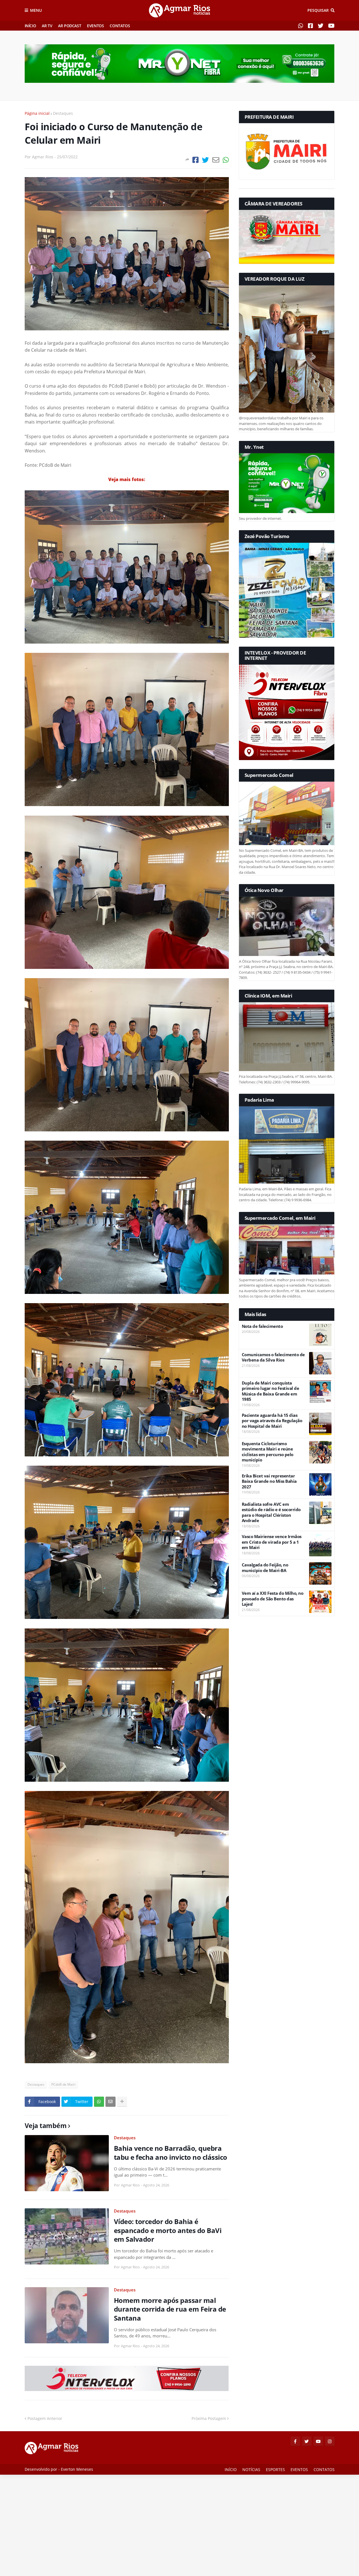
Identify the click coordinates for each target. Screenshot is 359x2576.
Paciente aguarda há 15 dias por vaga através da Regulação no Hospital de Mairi (272, 1421)
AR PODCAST (70, 26)
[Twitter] (205, 160)
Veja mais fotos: (127, 479)
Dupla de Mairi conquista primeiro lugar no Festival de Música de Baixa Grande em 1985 (271, 1391)
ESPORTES (275, 2469)
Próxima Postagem (209, 2418)
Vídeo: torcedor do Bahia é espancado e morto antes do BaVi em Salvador (168, 2230)
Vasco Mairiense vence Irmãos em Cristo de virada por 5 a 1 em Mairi (272, 1542)
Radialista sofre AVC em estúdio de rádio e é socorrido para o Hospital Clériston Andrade (271, 1513)
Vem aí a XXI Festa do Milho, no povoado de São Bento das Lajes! (273, 1599)
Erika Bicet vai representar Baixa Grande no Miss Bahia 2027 (269, 1481)
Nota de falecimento (262, 1326)
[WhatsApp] (226, 160)
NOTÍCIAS (251, 2469)
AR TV (47, 26)
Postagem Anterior (45, 2418)
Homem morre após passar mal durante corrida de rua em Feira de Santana (170, 2309)
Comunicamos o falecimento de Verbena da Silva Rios (273, 1357)
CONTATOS (120, 26)
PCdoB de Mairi (63, 2084)
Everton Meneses (77, 2469)
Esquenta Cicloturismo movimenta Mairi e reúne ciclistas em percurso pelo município (268, 1452)
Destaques (63, 113)
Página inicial (37, 113)
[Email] (216, 160)
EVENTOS (95, 26)
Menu (36, 10)
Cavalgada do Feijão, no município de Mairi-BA (265, 1568)
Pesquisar (318, 10)
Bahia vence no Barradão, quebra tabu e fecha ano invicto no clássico (171, 2152)
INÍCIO (30, 26)
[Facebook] (195, 160)
